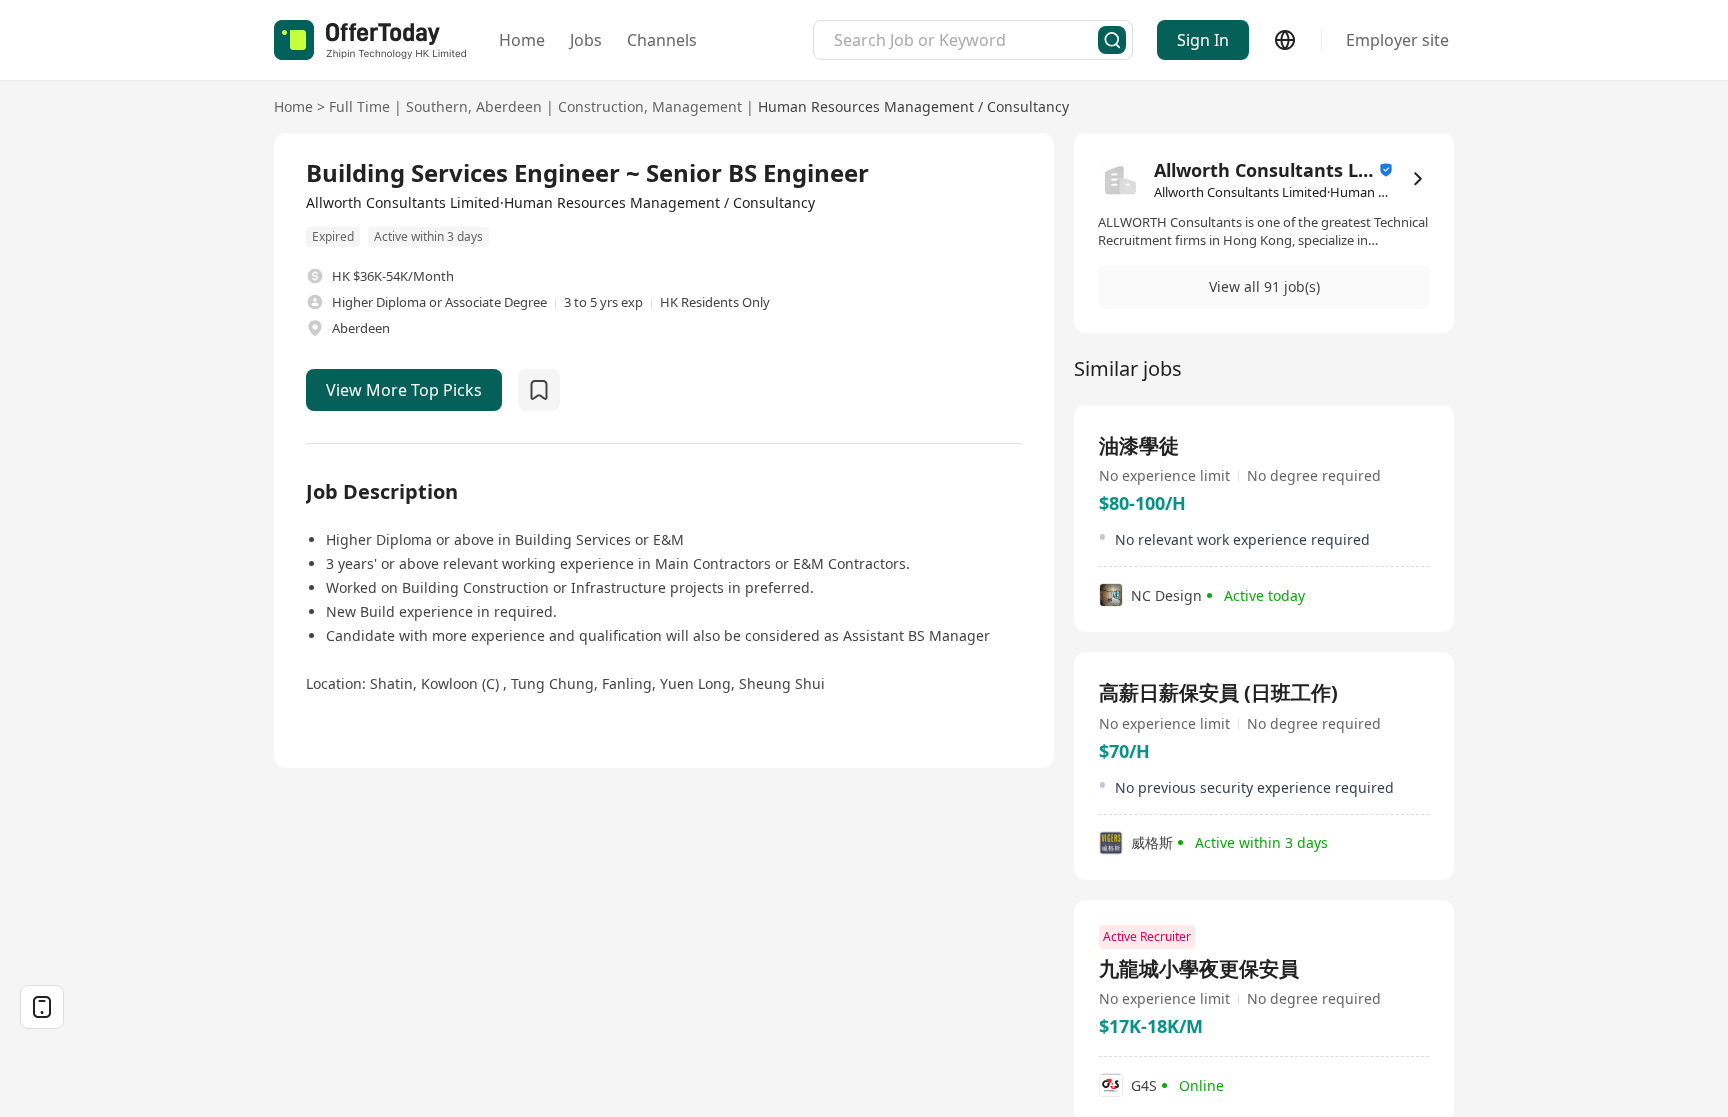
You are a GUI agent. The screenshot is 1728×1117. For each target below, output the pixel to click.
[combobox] (966, 40)
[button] (1264, 287)
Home (522, 40)
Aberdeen (509, 106)
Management (697, 106)
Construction (601, 106)
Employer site (1397, 40)
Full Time (359, 106)
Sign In (1203, 40)
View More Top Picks (404, 390)
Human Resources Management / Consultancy (913, 106)
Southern (437, 106)
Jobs (586, 40)
